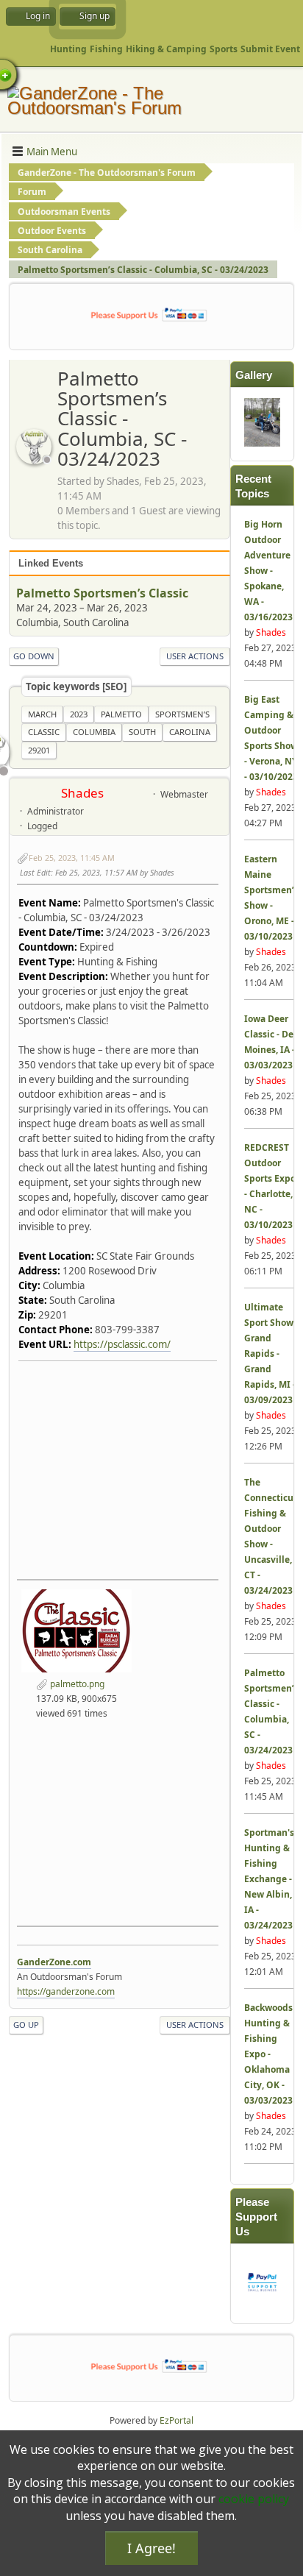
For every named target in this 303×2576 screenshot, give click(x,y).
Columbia (94, 732)
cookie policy (254, 2499)
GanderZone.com (54, 1962)
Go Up (26, 2025)
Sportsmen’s (182, 714)
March (42, 714)
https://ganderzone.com (66, 1991)
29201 (39, 750)
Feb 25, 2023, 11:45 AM (72, 858)
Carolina (190, 732)
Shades (82, 793)
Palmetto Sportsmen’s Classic (102, 593)
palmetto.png (76, 1684)
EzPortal (177, 2420)
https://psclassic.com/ (122, 1344)
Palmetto (121, 714)
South (142, 732)
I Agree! (151, 2548)
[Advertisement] (118, 1819)
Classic (44, 732)
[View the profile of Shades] (35, 460)
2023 (79, 714)
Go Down (34, 656)
